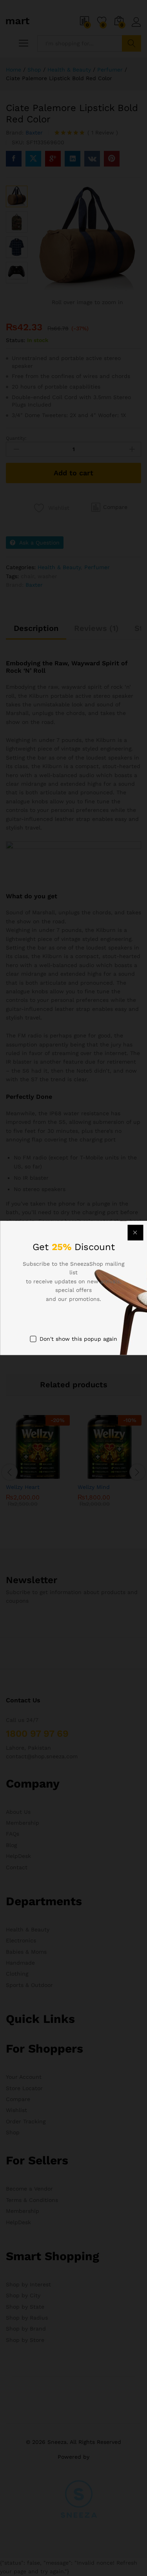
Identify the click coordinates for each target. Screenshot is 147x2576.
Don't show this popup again (78, 1339)
